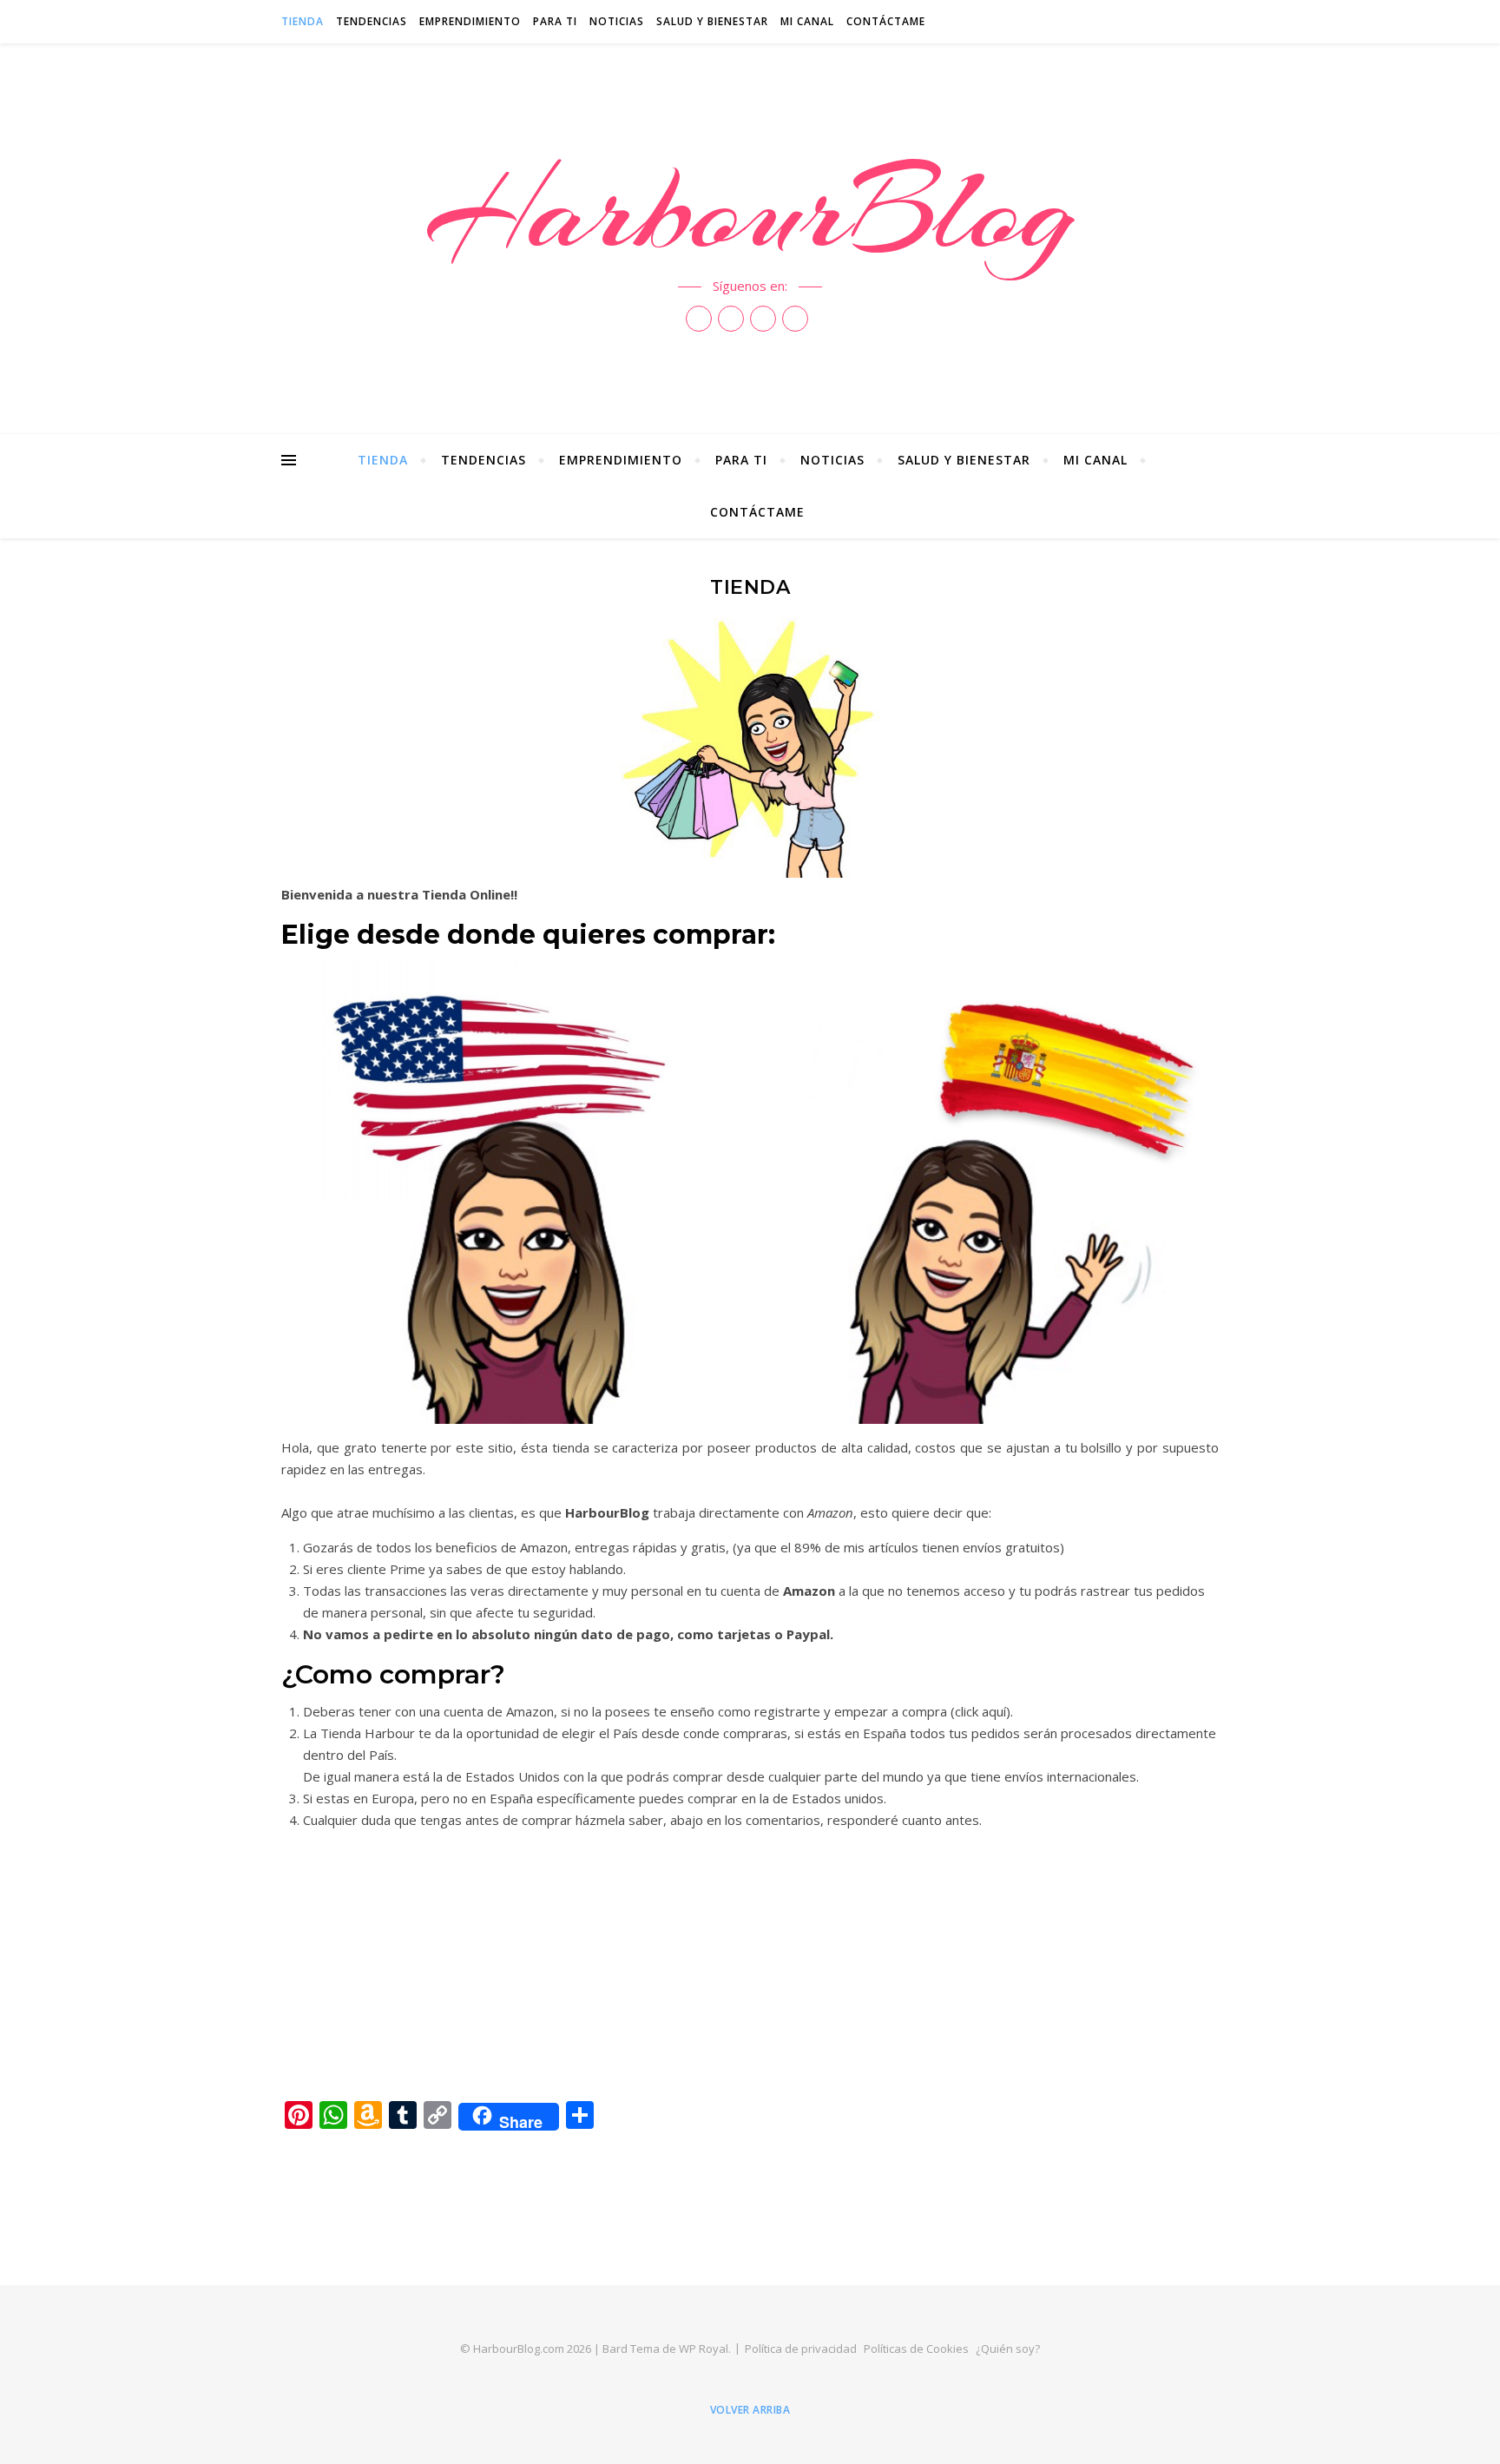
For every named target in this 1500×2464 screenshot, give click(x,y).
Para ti (555, 21)
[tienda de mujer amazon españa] (988, 1192)
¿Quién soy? (1008, 2349)
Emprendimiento (470, 21)
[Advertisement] (750, 1966)
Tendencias (372, 21)
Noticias (617, 21)
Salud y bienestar (712, 21)
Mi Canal (807, 21)
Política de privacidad (801, 2349)
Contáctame (886, 21)
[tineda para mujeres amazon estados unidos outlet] (513, 1192)
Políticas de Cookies (916, 2349)
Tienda (303, 21)
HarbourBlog (750, 210)
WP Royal (704, 2349)
